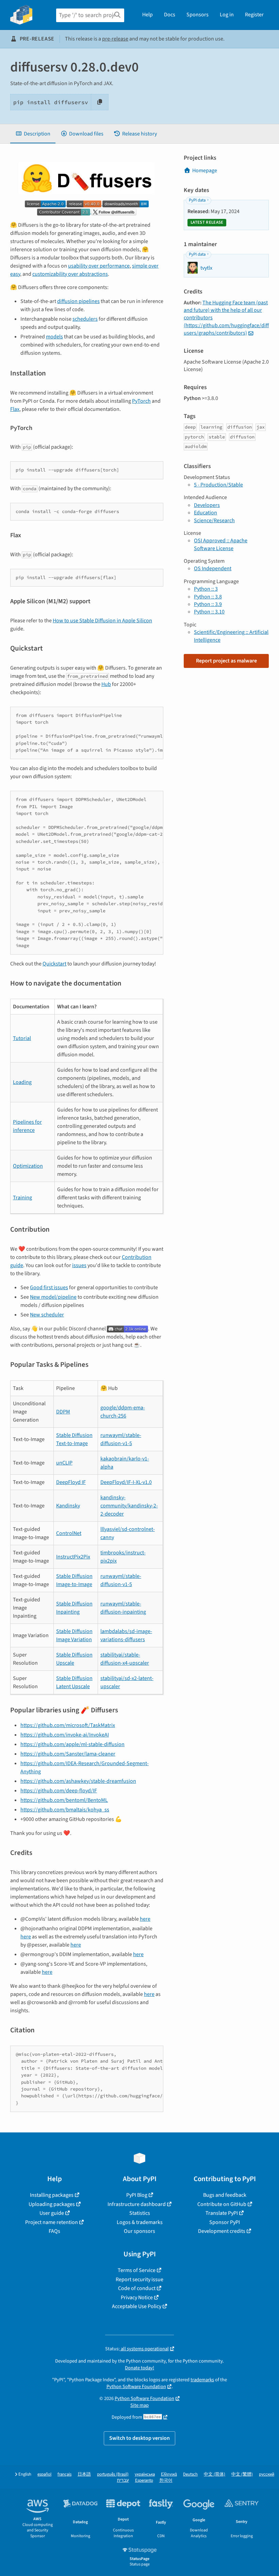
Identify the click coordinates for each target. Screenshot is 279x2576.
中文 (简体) (215, 2474)
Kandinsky (68, 1506)
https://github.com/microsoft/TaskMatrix (68, 1725)
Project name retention (52, 2222)
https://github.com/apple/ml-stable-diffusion (72, 1744)
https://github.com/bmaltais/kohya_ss (65, 1810)
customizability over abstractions (70, 274)
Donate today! (139, 2368)
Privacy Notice (137, 2298)
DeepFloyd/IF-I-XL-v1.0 (126, 1482)
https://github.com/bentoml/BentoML (64, 1800)
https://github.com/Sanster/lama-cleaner (68, 1754)
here (145, 1919)
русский (267, 2474)
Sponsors (198, 15)
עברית (123, 2481)
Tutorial (22, 1038)
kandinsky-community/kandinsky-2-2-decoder (129, 1506)
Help (147, 15)
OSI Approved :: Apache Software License (221, 544)
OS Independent (213, 569)
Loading (22, 1082)
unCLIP (64, 1463)
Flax (15, 409)
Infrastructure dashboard (137, 2204)
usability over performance (99, 266)
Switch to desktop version (139, 2438)
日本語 (84, 2474)
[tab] (33, 134)
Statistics (140, 2213)
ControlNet (69, 1533)
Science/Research (214, 521)
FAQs (54, 2231)
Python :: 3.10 (209, 612)
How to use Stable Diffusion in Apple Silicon (102, 621)
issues (79, 1265)
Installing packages (52, 2195)
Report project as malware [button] (226, 661)
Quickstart (54, 964)
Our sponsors (139, 2231)
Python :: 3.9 (208, 604)
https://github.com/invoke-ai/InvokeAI (65, 1735)
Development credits (222, 2231)
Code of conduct (137, 2288)
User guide (52, 2213)
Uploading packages (52, 2204)
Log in (227, 15)
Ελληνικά (169, 2474)
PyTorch (141, 401)
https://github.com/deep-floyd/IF (59, 1791)
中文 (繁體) (242, 2474)
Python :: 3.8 (208, 597)
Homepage (205, 171)
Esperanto (144, 2481)
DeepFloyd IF (71, 1482)
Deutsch (190, 2474)
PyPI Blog (137, 2195)
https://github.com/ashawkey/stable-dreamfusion (78, 1781)
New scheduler (47, 1315)
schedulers (85, 319)
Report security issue (139, 2279)
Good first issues (49, 1287)
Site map (139, 2405)
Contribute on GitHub (222, 2204)
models (54, 337)
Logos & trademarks (140, 2222)
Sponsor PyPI (225, 2222)
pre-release (115, 39)
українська (145, 2474)
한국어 (166, 2481)
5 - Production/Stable (218, 485)
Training (22, 1198)
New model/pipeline (53, 1297)
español (44, 2474)
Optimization (28, 1166)
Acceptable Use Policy (137, 2306)
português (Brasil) (113, 2474)
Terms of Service (137, 2270)
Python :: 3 (206, 589)
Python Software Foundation (136, 2387)
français (64, 2474)
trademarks (202, 2380)
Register (254, 15)
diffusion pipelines (78, 301)
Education (206, 513)
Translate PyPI (222, 2213)
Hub (106, 684)
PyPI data (197, 200)
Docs (170, 15)
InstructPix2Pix (73, 1557)
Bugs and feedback (225, 2195)
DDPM (63, 1412)
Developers (207, 505)
